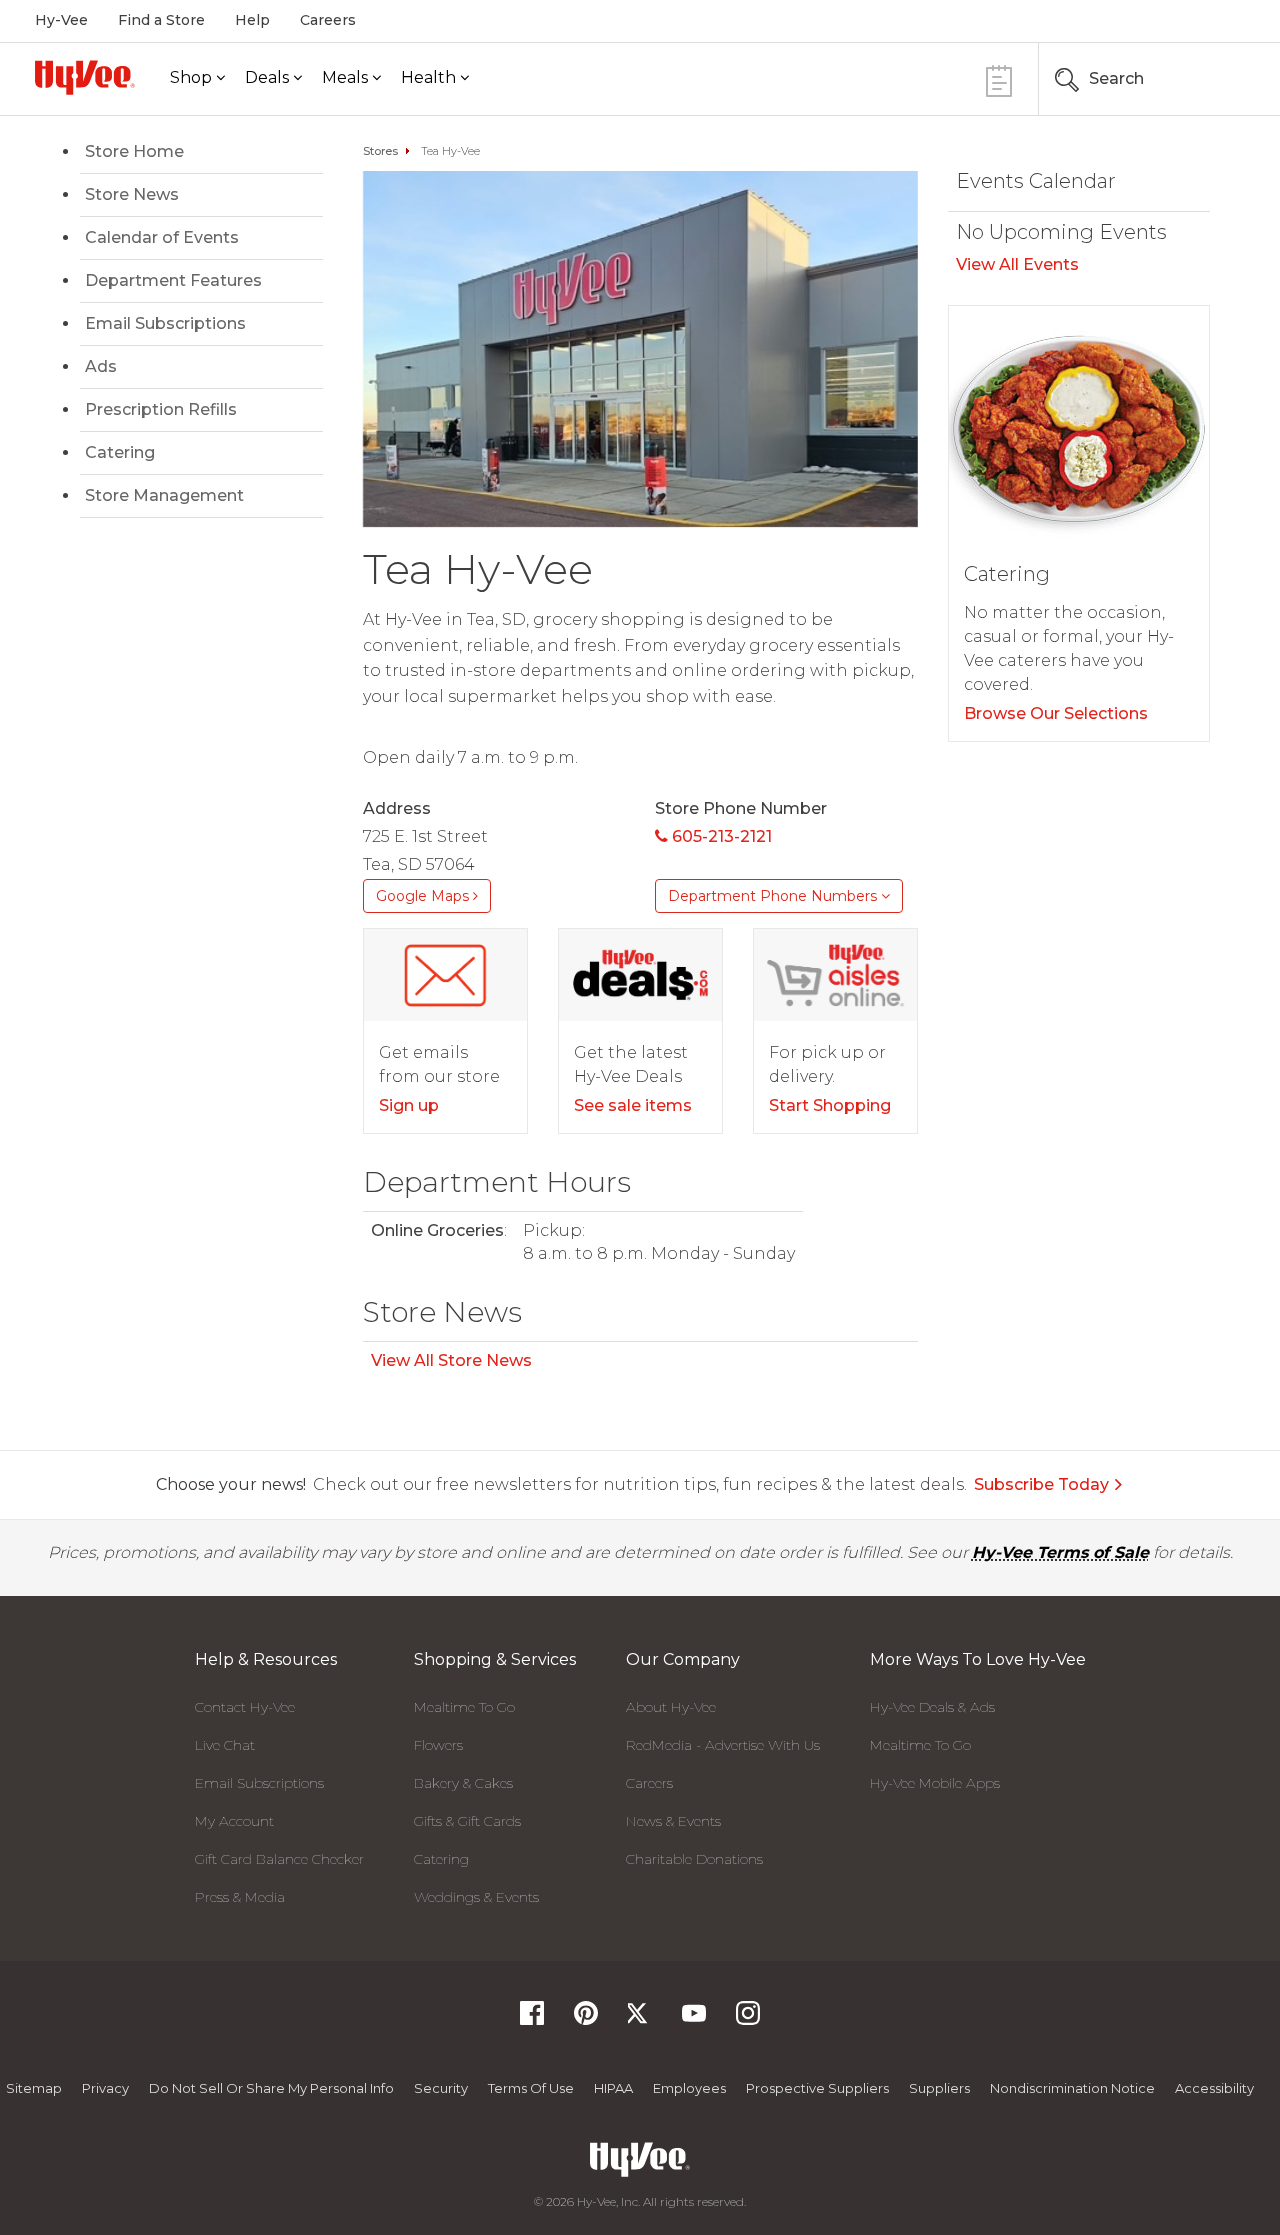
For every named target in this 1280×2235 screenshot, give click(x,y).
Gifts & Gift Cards (467, 1821)
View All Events (1017, 264)
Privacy (105, 2088)
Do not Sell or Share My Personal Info (271, 2088)
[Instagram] (748, 2019)
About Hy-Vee (671, 1707)
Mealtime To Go (464, 1707)
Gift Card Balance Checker (279, 1859)
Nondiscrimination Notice (1072, 2088)
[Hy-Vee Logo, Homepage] (85, 77)
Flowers (438, 1745)
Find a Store (161, 20)
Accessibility (1214, 2088)
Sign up (409, 1105)
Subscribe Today (1041, 1484)
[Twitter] (640, 2019)
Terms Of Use (531, 2088)
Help (252, 20)
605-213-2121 (720, 836)
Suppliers (939, 2088)
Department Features (173, 280)
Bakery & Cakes (463, 1783)
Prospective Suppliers (817, 2088)
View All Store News (451, 1360)
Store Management (164, 495)
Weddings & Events (476, 1897)
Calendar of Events (162, 237)
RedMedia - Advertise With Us (723, 1745)
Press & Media (240, 1897)
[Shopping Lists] (999, 78)
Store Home (134, 151)
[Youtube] (694, 2019)
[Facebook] (532, 2019)
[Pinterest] (586, 2019)
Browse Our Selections (1056, 713)
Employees (689, 2088)
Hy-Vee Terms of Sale (1060, 1552)
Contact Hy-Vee (245, 1707)
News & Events (673, 1821)
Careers (328, 20)
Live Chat (225, 1745)
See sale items (633, 1105)
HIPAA (613, 2088)
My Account (234, 1821)
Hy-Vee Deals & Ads (932, 1707)
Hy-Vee (61, 20)
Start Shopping (830, 1105)
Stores (380, 151)
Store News (132, 194)
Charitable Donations (694, 1859)
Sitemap (34, 2088)
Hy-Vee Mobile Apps (935, 1783)
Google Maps (424, 896)
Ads (101, 366)
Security (441, 2088)
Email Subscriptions (165, 323)
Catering (120, 452)
